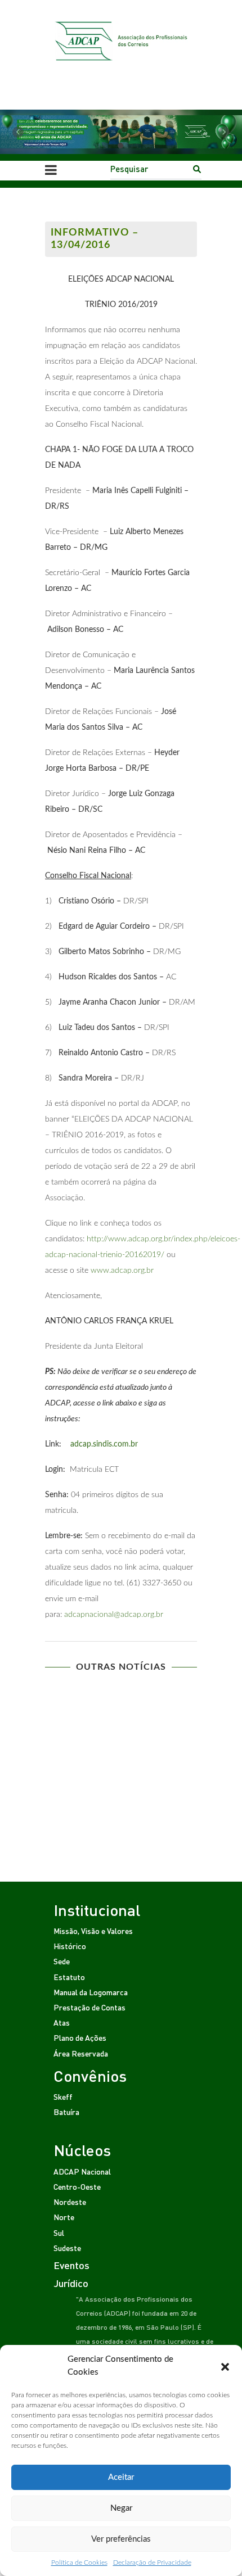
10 (167, 1757)
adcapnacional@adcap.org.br (114, 1615)
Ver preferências (121, 2539)
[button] (225, 2366)
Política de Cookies (79, 2563)
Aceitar (121, 2477)
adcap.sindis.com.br (104, 1444)
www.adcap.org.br (122, 1271)
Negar (121, 2508)
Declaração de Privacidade (152, 2563)
